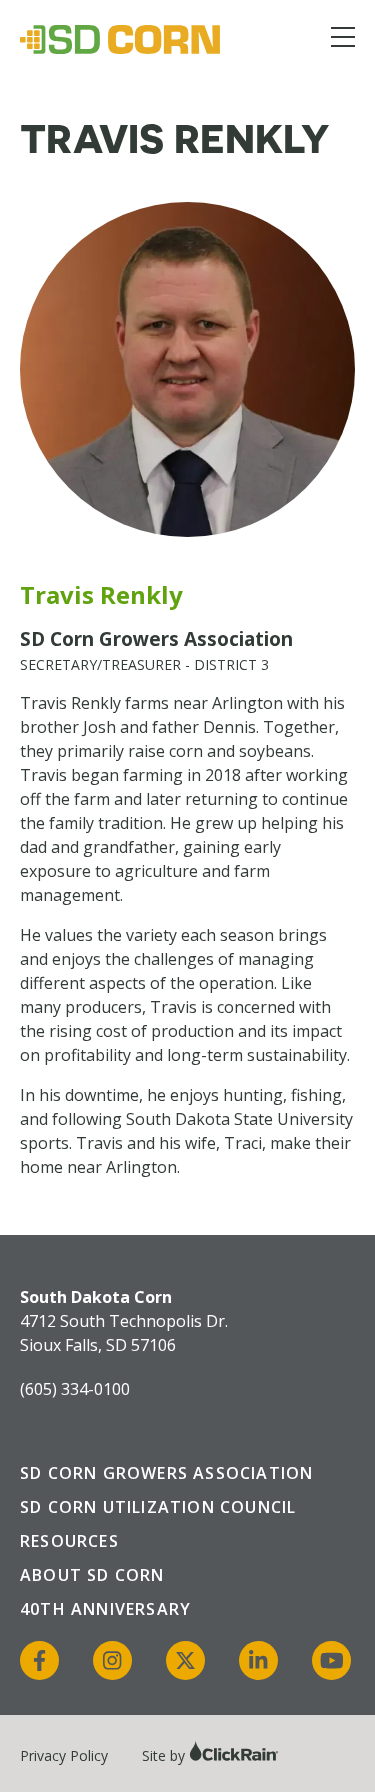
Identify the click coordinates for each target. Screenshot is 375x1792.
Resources (69, 1541)
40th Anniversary (105, 1609)
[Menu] (343, 40)
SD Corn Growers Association (166, 1473)
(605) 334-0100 (75, 1389)
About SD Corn (92, 1575)
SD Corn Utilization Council (158, 1507)
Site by (165, 1755)
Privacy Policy (64, 1755)
